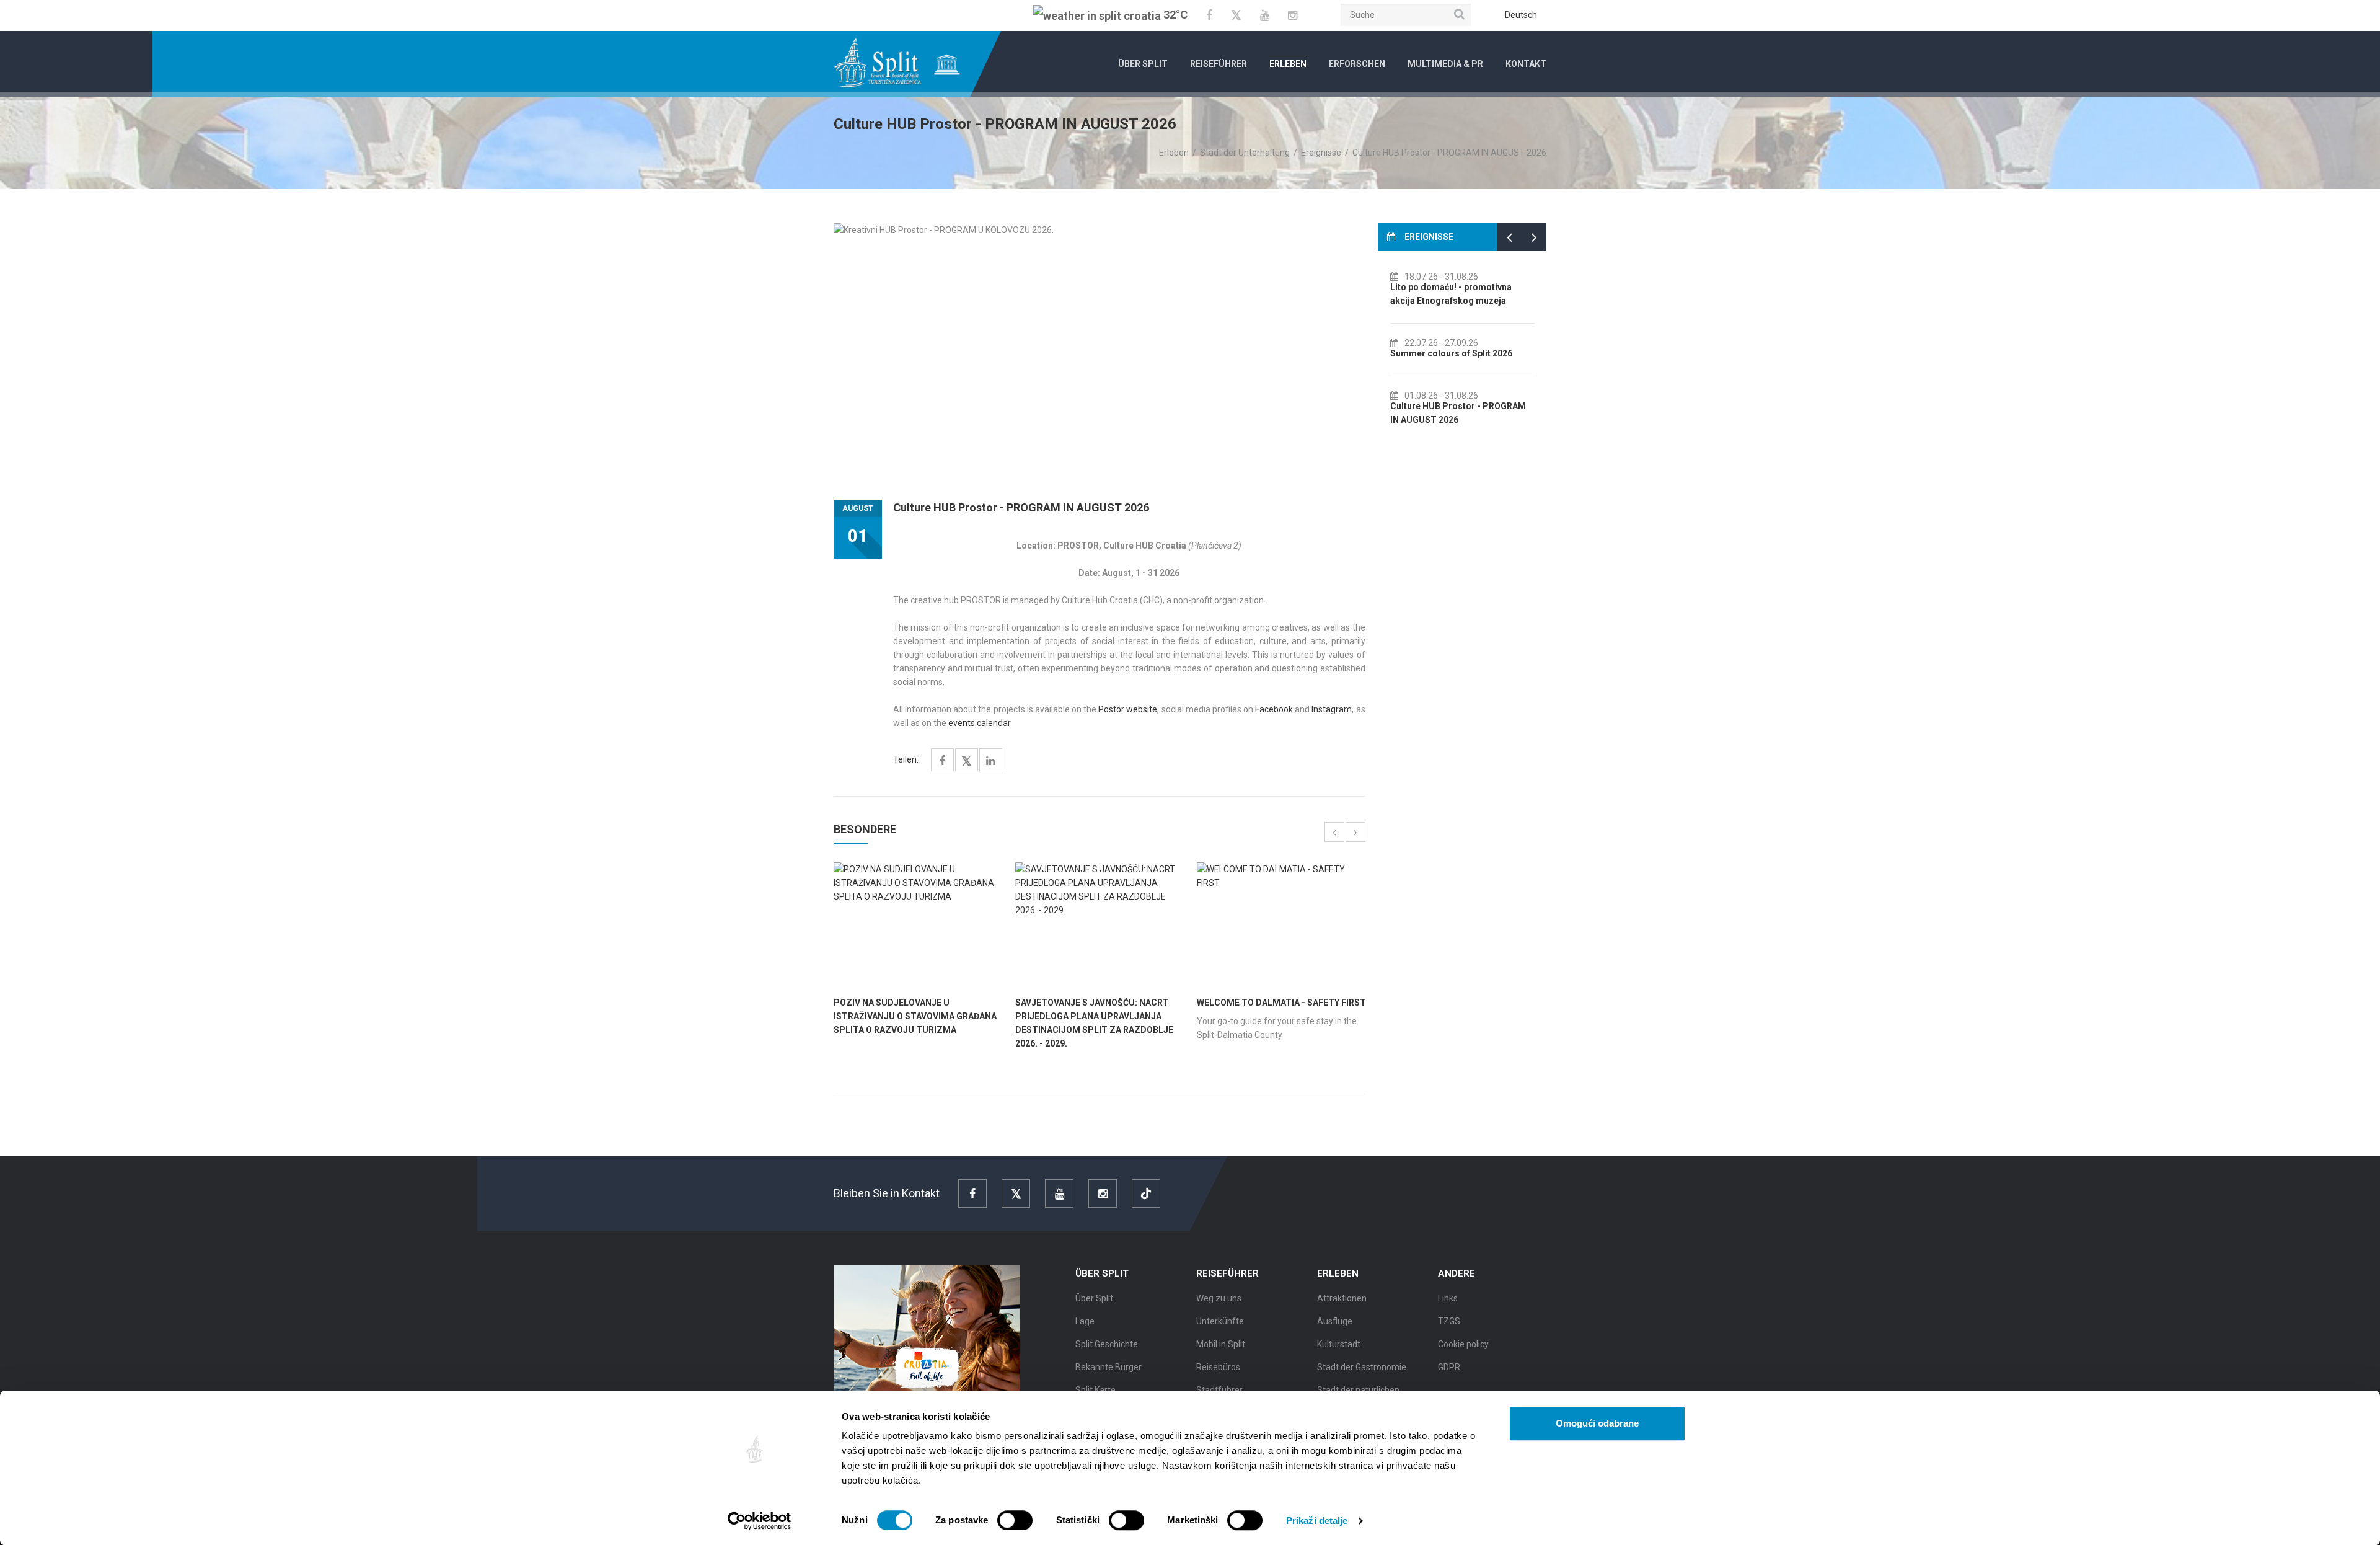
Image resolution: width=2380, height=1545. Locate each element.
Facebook (1274, 709)
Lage (1085, 1321)
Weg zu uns (1219, 1298)
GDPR (1449, 1367)
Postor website (1128, 709)
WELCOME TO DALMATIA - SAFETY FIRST (1281, 1003)
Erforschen (1357, 64)
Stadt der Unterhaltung (1245, 153)
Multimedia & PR (1445, 64)
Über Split (1143, 64)
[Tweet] (967, 762)
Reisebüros (1218, 1367)
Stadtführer (1219, 1390)
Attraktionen (1342, 1298)
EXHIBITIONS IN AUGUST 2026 (1452, 287)
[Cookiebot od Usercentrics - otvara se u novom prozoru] (760, 1521)
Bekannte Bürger (1108, 1367)
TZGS (1449, 1321)
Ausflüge (1335, 1321)
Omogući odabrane (1597, 1423)
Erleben (1288, 64)
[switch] (1015, 1520)
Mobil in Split (1221, 1344)
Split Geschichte (1107, 1344)
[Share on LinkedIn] (991, 761)
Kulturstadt (1339, 1344)
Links (1448, 1298)
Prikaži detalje (1317, 1521)
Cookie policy (1463, 1344)
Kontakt (1526, 64)
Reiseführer (1219, 64)
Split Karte (1095, 1390)
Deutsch (1521, 15)
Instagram (1332, 709)
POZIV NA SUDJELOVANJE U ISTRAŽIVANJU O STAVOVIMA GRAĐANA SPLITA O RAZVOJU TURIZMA (915, 1016)
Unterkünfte (1220, 1321)
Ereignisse (1321, 153)
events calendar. (980, 723)
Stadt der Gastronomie (1362, 1367)
